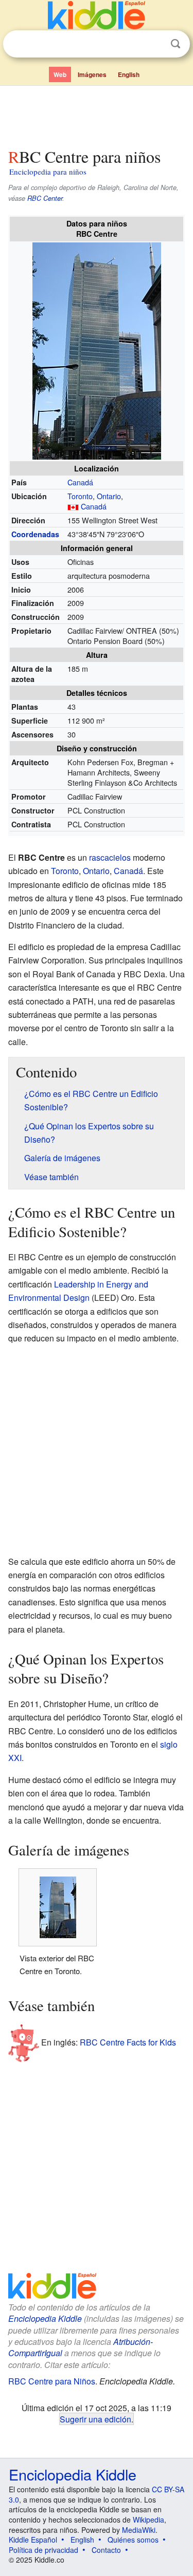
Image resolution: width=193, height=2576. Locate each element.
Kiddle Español (33, 2540)
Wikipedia (148, 2520)
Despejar (154, 44)
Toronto (80, 496)
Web (60, 74)
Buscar (176, 44)
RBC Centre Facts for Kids (128, 2042)
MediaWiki (139, 2530)
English (129, 74)
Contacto (106, 2550)
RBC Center (45, 198)
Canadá (80, 482)
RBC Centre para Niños (52, 2381)
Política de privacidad (43, 2550)
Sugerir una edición (95, 2419)
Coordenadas (35, 534)
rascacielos (110, 857)
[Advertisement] (97, 115)
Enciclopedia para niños (48, 172)
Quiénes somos (133, 2540)
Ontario (109, 496)
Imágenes (92, 74)
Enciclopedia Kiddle (45, 2318)
